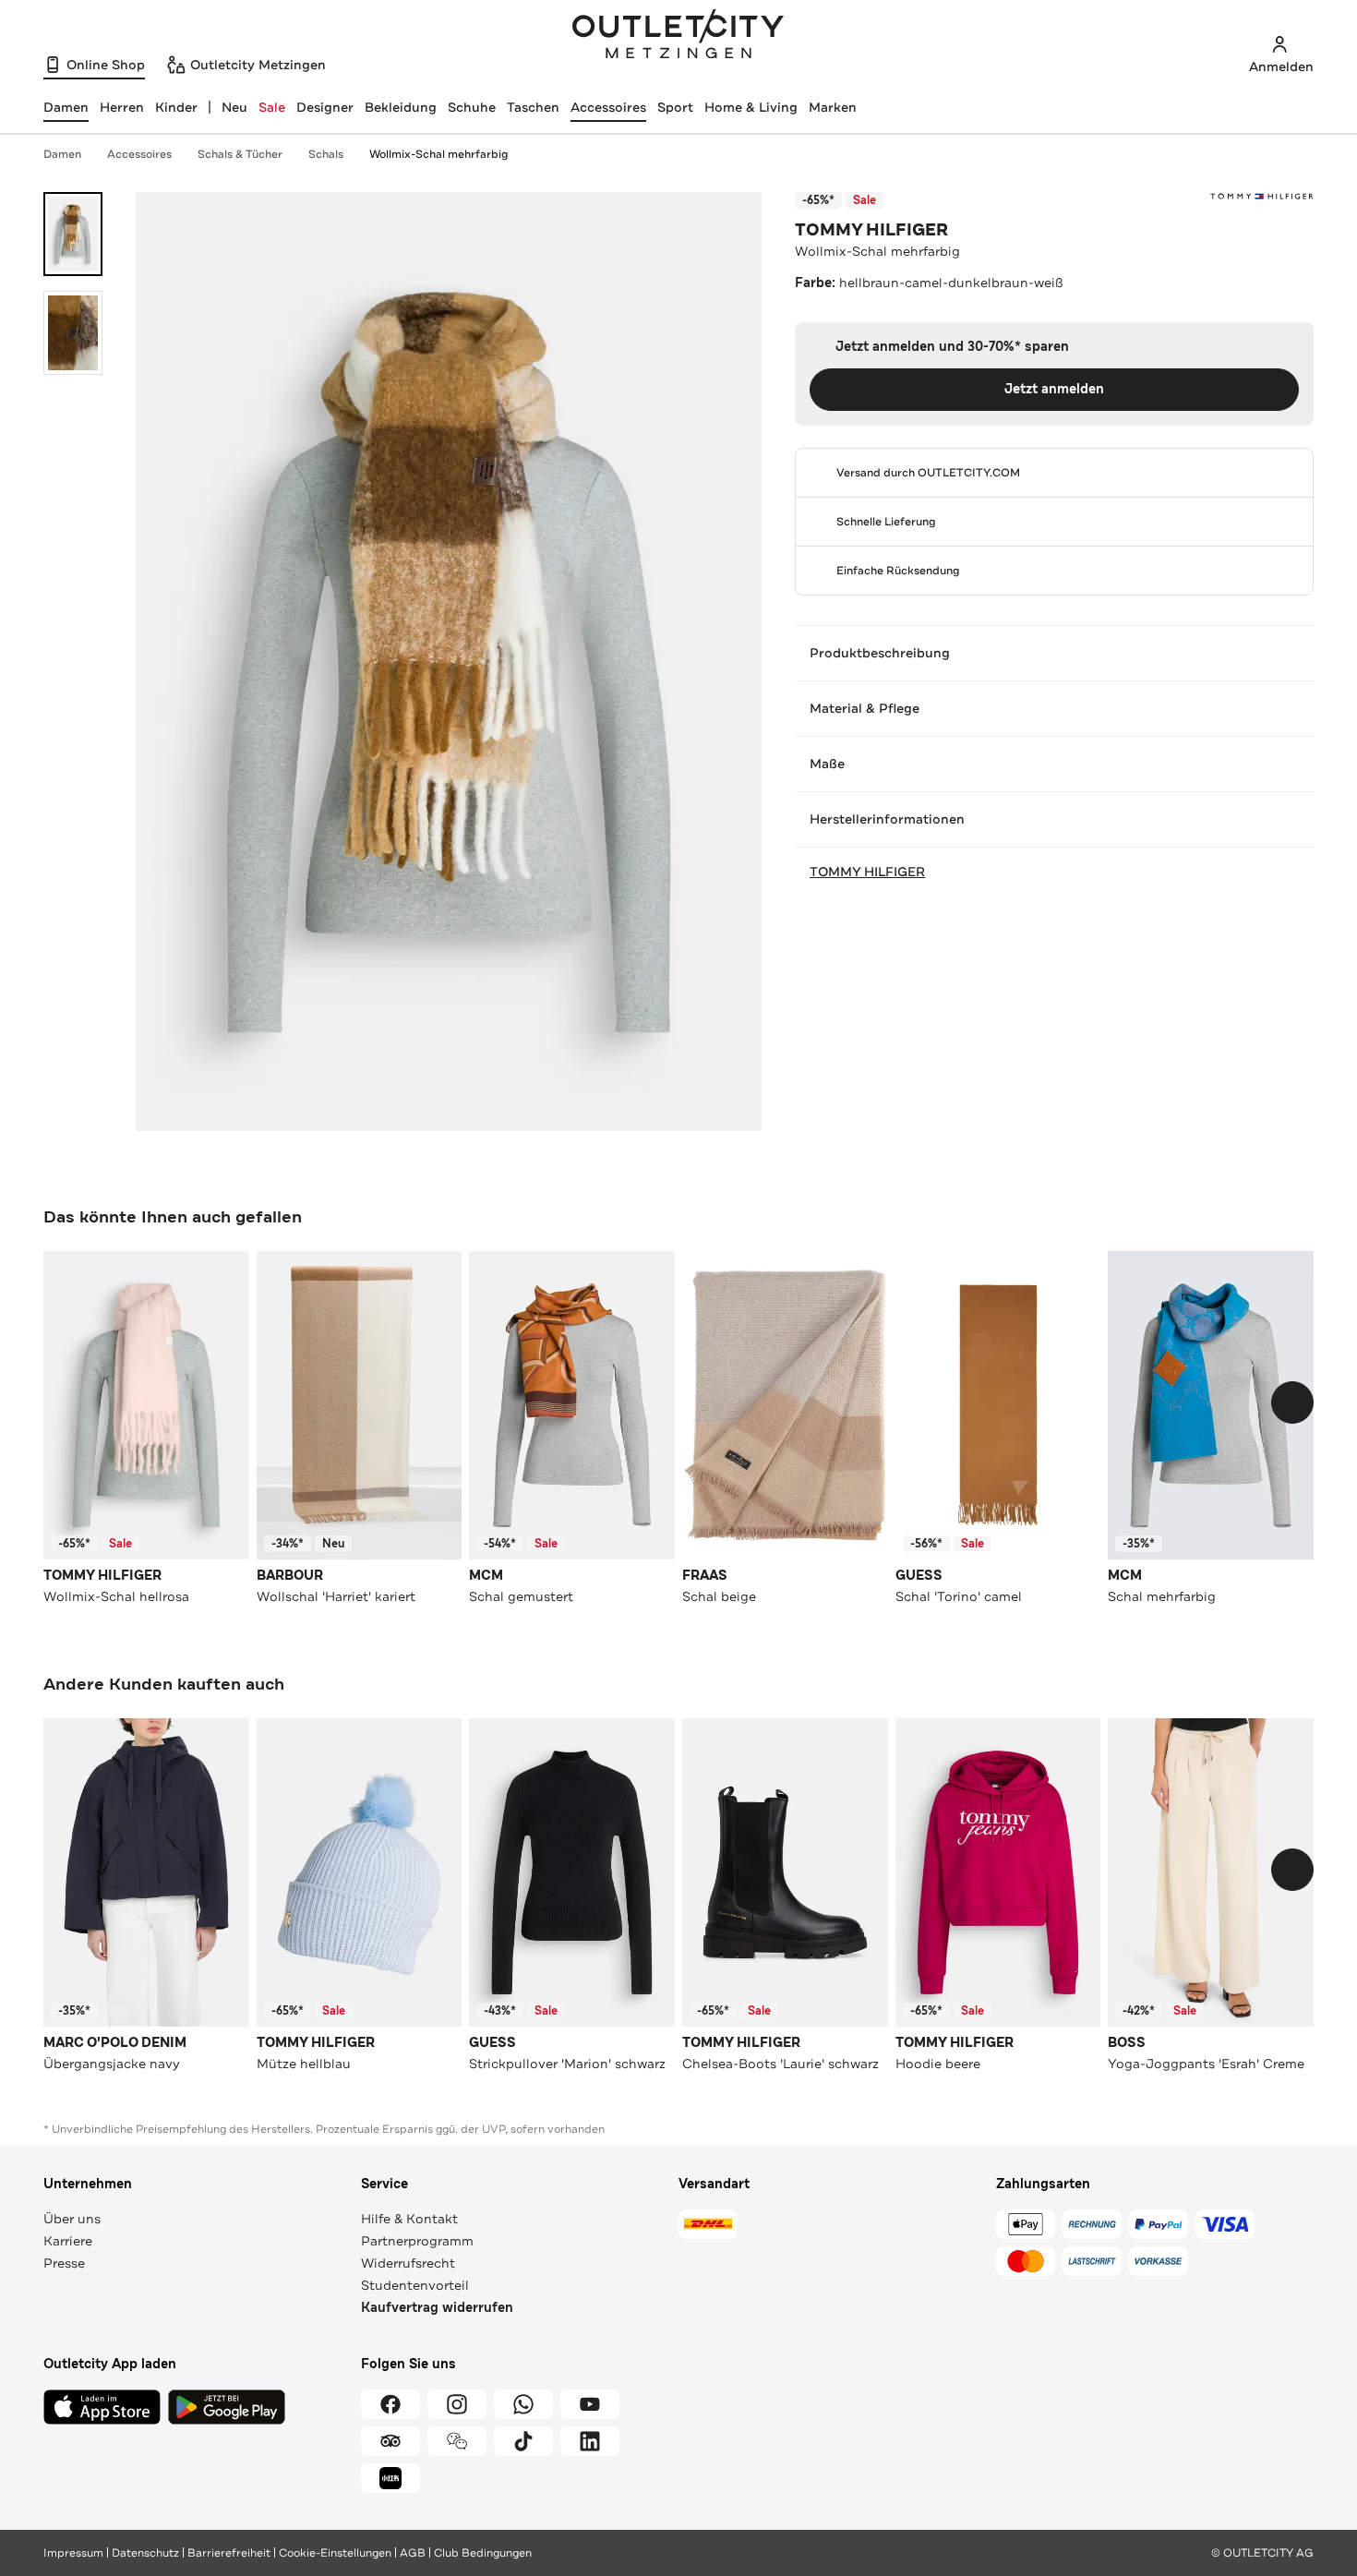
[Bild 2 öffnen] (73, 333)
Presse (64, 2263)
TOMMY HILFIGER (871, 230)
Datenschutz (145, 2553)
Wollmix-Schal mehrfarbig (439, 154)
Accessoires (608, 107)
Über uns (72, 2219)
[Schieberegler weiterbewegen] (1292, 1402)
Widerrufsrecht (408, 2263)
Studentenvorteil (415, 2285)
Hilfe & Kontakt (409, 2219)
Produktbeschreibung (880, 653)
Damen (62, 154)
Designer (325, 107)
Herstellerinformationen (887, 819)
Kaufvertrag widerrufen (437, 2308)
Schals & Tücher (240, 154)
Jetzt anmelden (1054, 389)
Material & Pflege (865, 708)
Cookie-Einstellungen (335, 2553)
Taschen (533, 107)
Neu (234, 107)
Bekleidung (401, 107)
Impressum (73, 2553)
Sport (675, 107)
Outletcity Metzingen (678, 36)
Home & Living (751, 107)
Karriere (68, 2241)
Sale (272, 107)
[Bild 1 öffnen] (73, 234)
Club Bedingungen (483, 2553)
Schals (326, 154)
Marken (833, 107)
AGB (413, 2553)
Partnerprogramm (417, 2241)
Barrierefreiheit (229, 2553)
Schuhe (472, 107)
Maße (827, 764)
